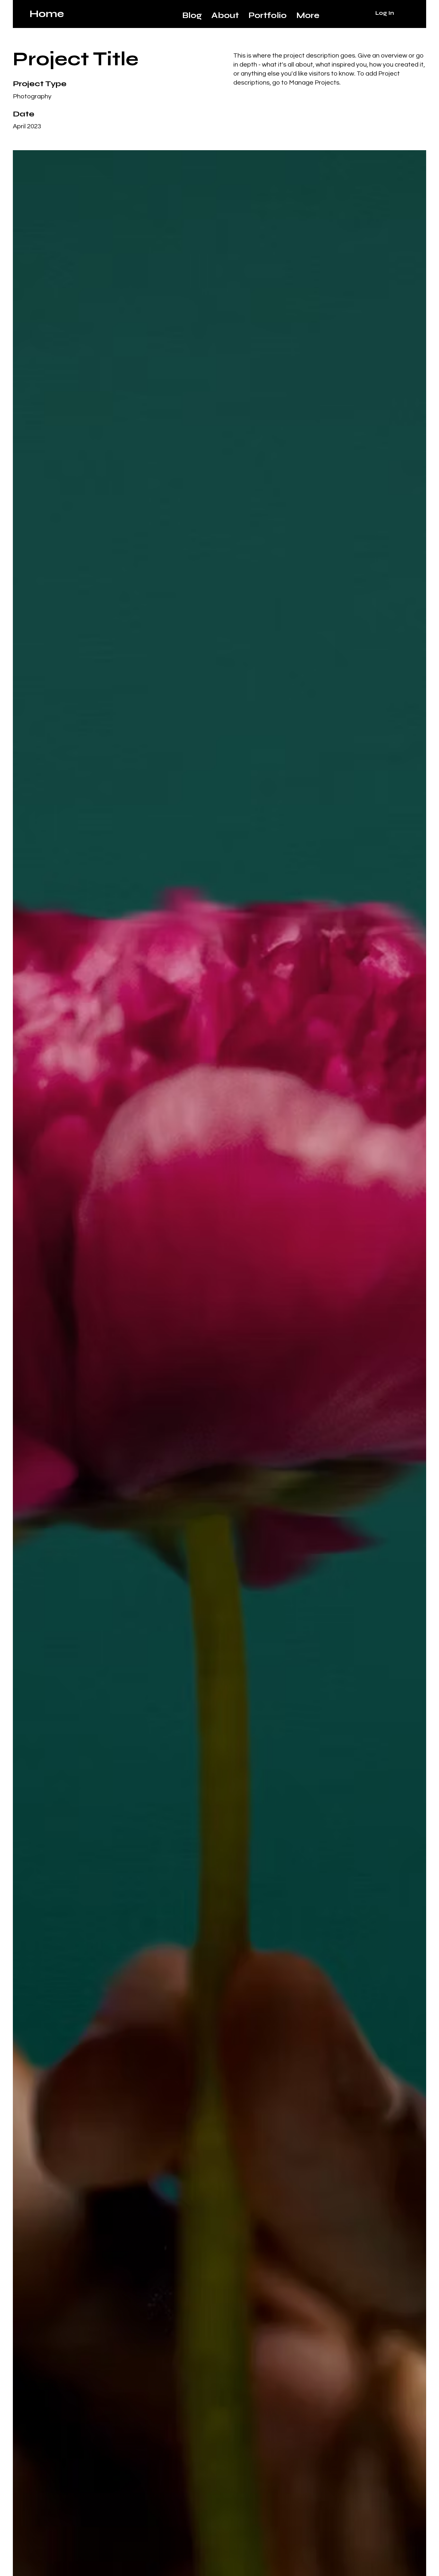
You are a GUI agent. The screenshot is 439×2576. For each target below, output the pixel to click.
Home (47, 14)
